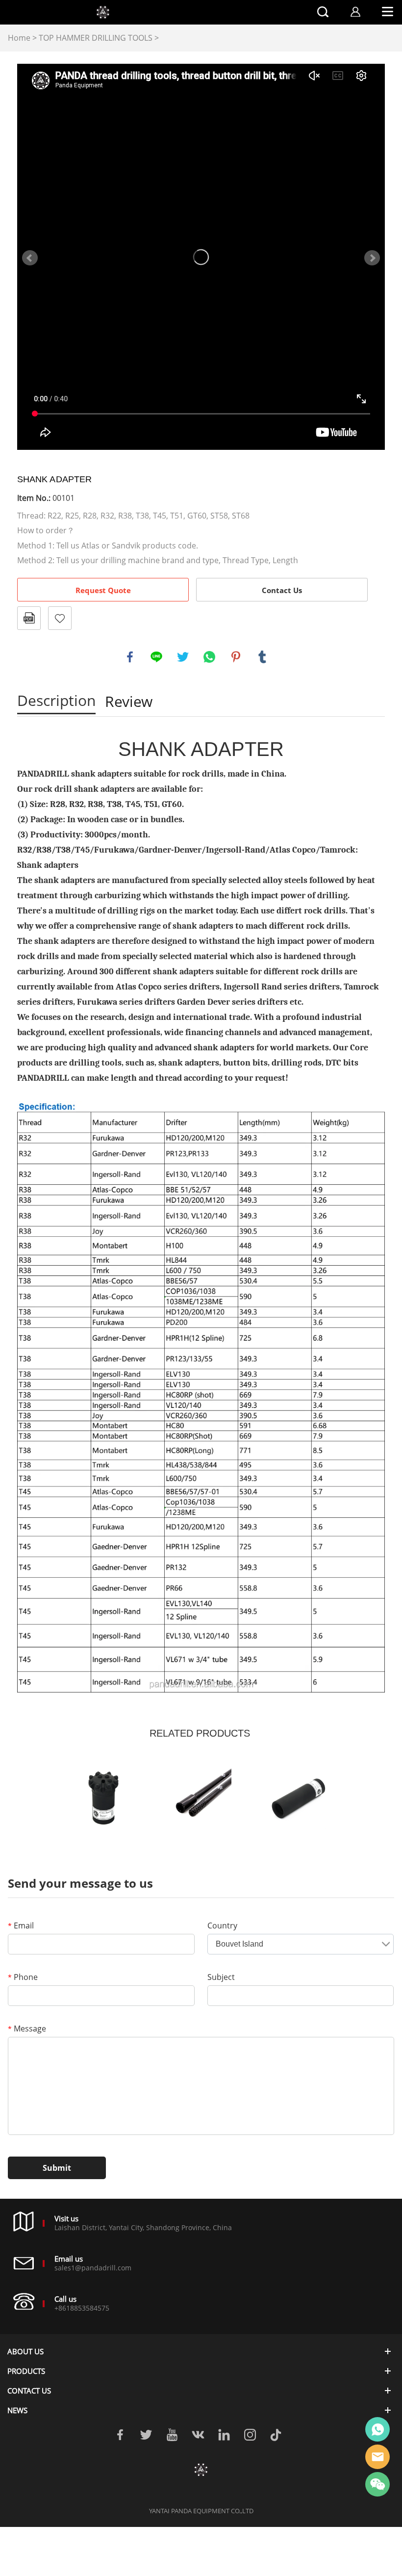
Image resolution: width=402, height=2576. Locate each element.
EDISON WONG (377, 2429)
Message (27, 2029)
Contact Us (282, 590)
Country (222, 1925)
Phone (23, 1977)
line (156, 657)
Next (372, 258)
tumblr (262, 657)
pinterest (236, 657)
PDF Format (29, 618)
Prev (30, 258)
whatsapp (209, 657)
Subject (221, 1977)
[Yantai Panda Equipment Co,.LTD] (201, 2470)
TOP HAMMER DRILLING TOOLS (96, 38)
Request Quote (103, 590)
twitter (183, 657)
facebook (130, 657)
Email (21, 1925)
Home (19, 38)
